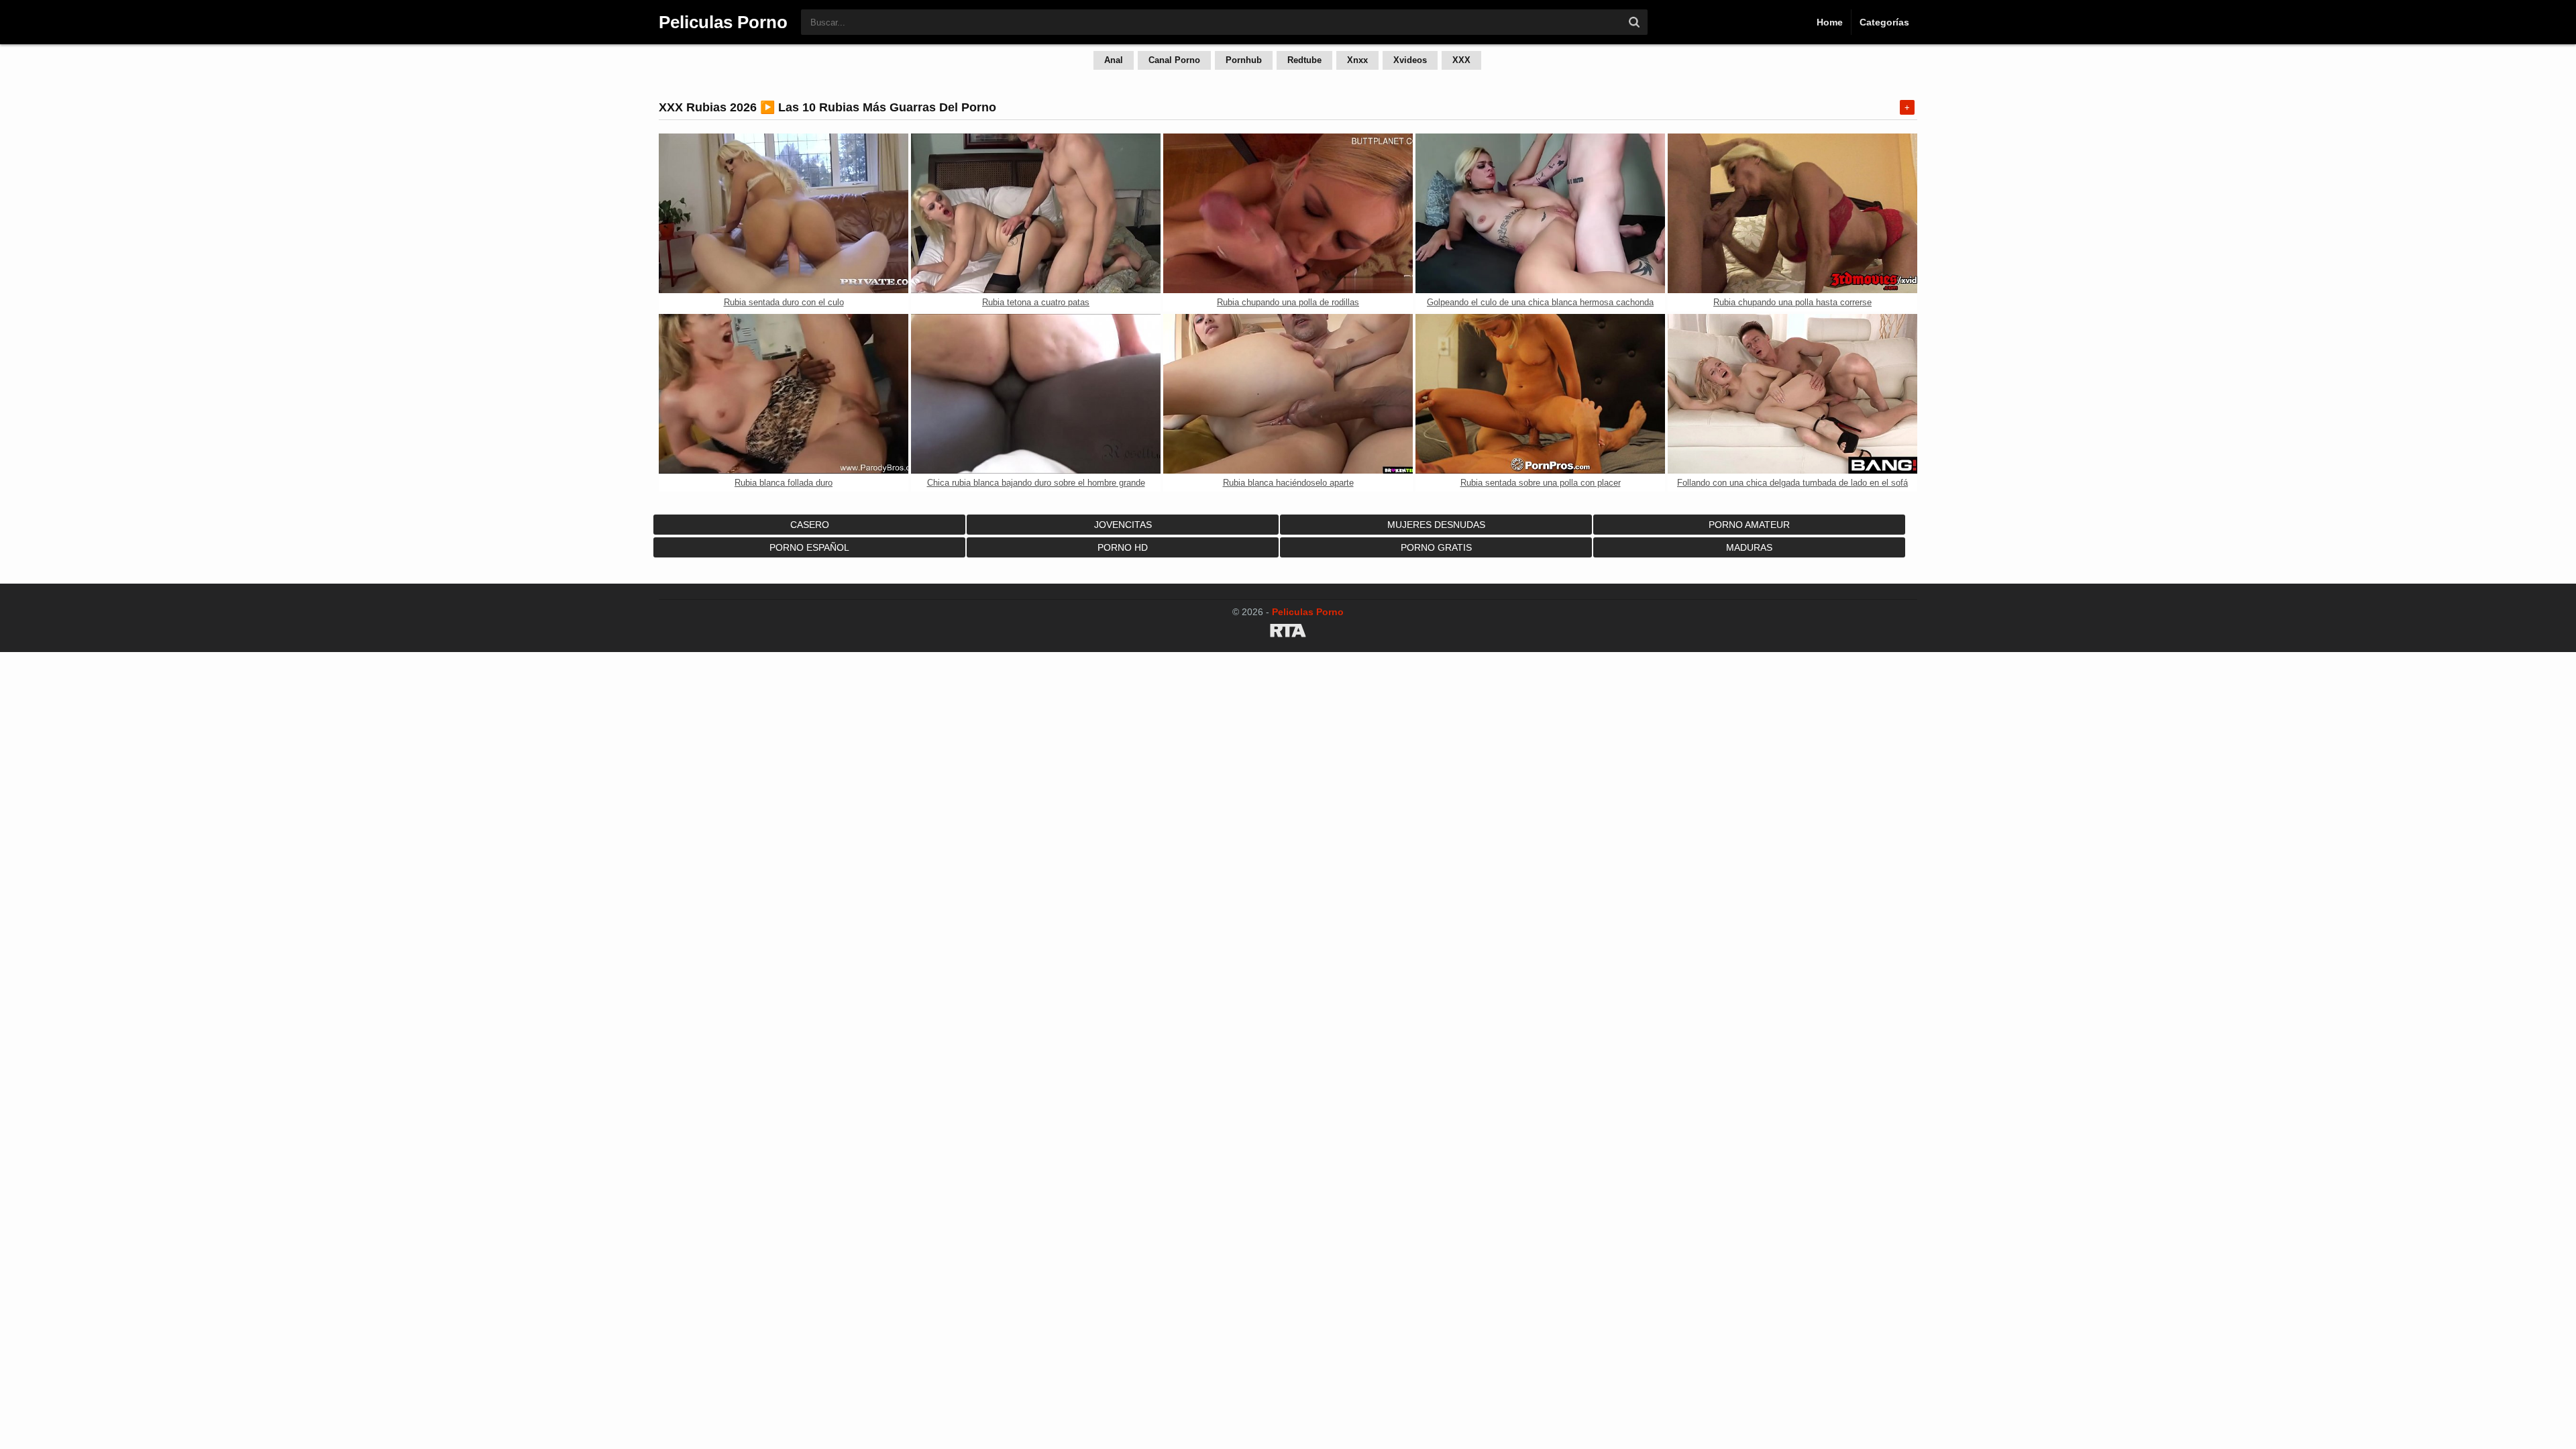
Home (1830, 22)
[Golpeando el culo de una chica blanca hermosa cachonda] (1540, 213)
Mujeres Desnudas (1436, 525)
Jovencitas (1123, 525)
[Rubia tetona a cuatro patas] (1036, 213)
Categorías (1884, 22)
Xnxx (1357, 60)
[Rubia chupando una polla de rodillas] (1288, 213)
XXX (1461, 60)
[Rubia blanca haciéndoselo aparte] (1288, 394)
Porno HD (1123, 547)
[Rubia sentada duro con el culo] (784, 213)
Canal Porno (1174, 60)
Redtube (1304, 60)
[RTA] (1288, 633)
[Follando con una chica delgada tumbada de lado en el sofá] (1792, 394)
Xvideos (1410, 60)
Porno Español (809, 547)
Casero (810, 525)
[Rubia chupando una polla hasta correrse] (1792, 213)
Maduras (1749, 547)
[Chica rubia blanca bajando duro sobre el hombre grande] (1036, 394)
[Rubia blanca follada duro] (784, 394)
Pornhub (1244, 60)
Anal (1114, 60)
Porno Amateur (1749, 525)
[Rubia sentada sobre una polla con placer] (1540, 394)
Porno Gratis (1436, 547)
